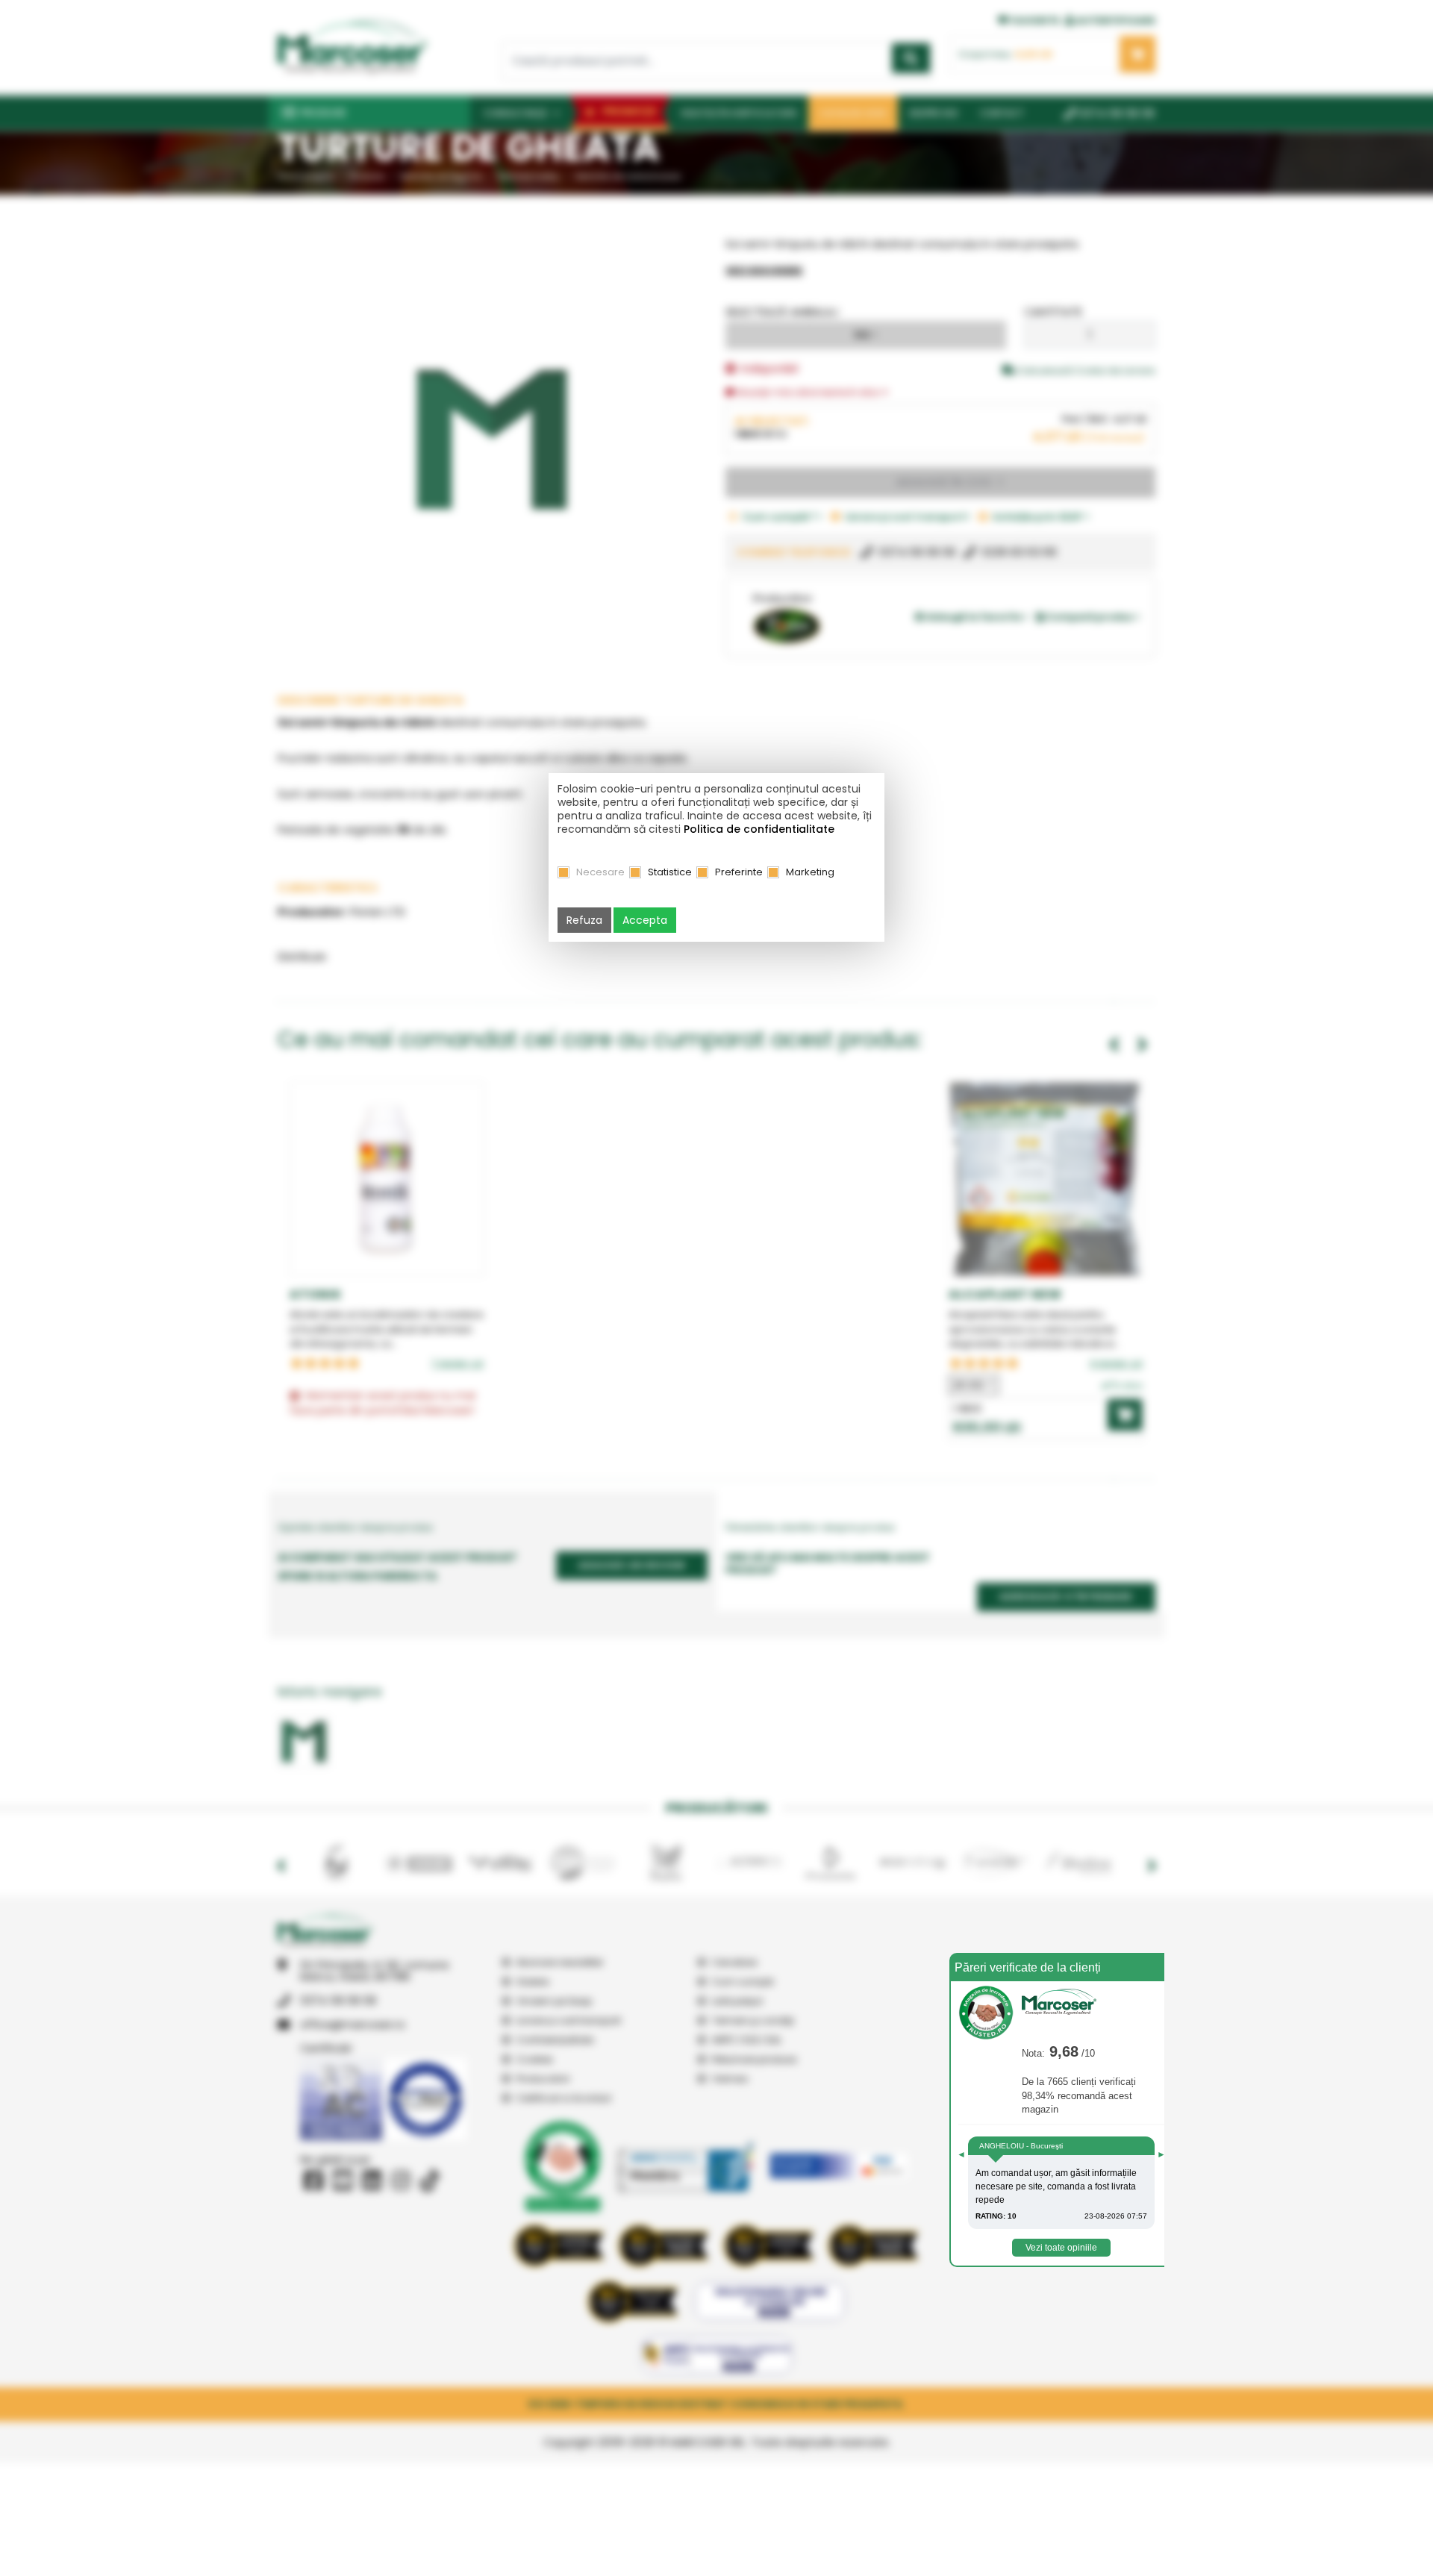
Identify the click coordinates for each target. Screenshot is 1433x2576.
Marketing (810, 872)
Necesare (600, 872)
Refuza (584, 920)
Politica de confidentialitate (759, 829)
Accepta (645, 920)
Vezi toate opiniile (1061, 2248)
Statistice (670, 872)
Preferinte (739, 872)
